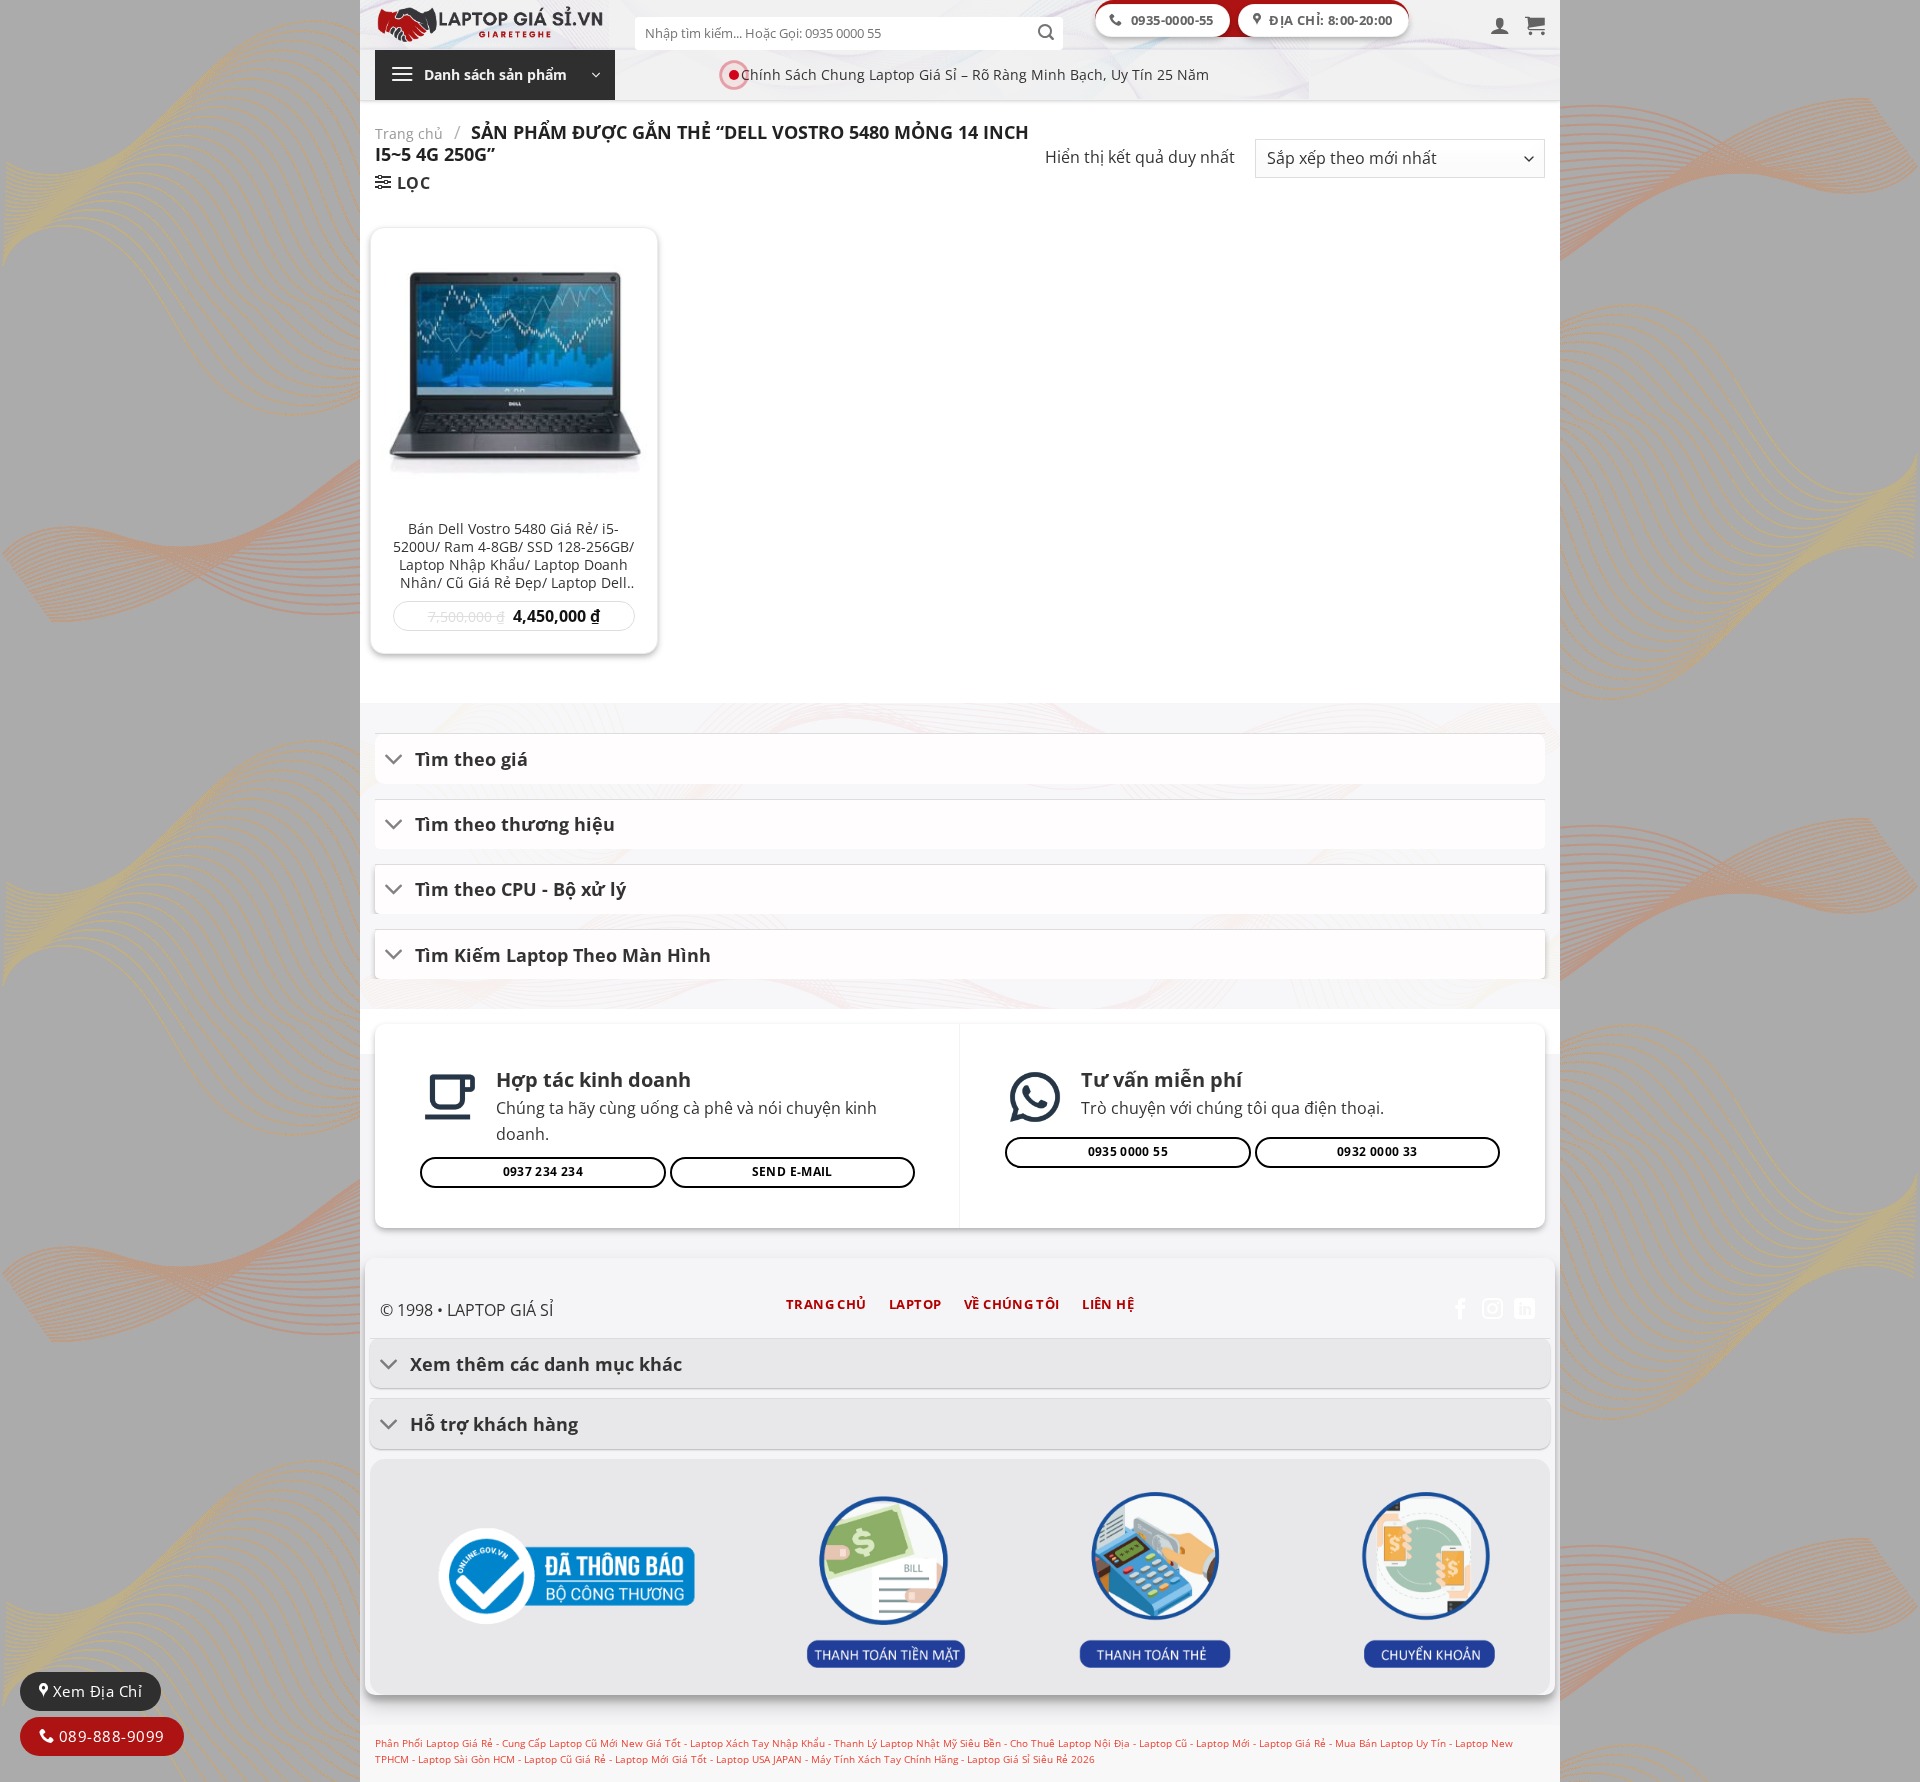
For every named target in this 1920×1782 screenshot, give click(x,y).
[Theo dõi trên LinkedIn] (1524, 1310)
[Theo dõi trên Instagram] (1492, 1310)
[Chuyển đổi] (394, 760)
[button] (1500, 25)
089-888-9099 (109, 1736)
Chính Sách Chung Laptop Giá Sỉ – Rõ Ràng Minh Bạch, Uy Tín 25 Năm (975, 74)
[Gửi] (1046, 33)
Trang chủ (409, 133)
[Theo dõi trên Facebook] (1460, 1310)
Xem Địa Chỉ (95, 1691)
